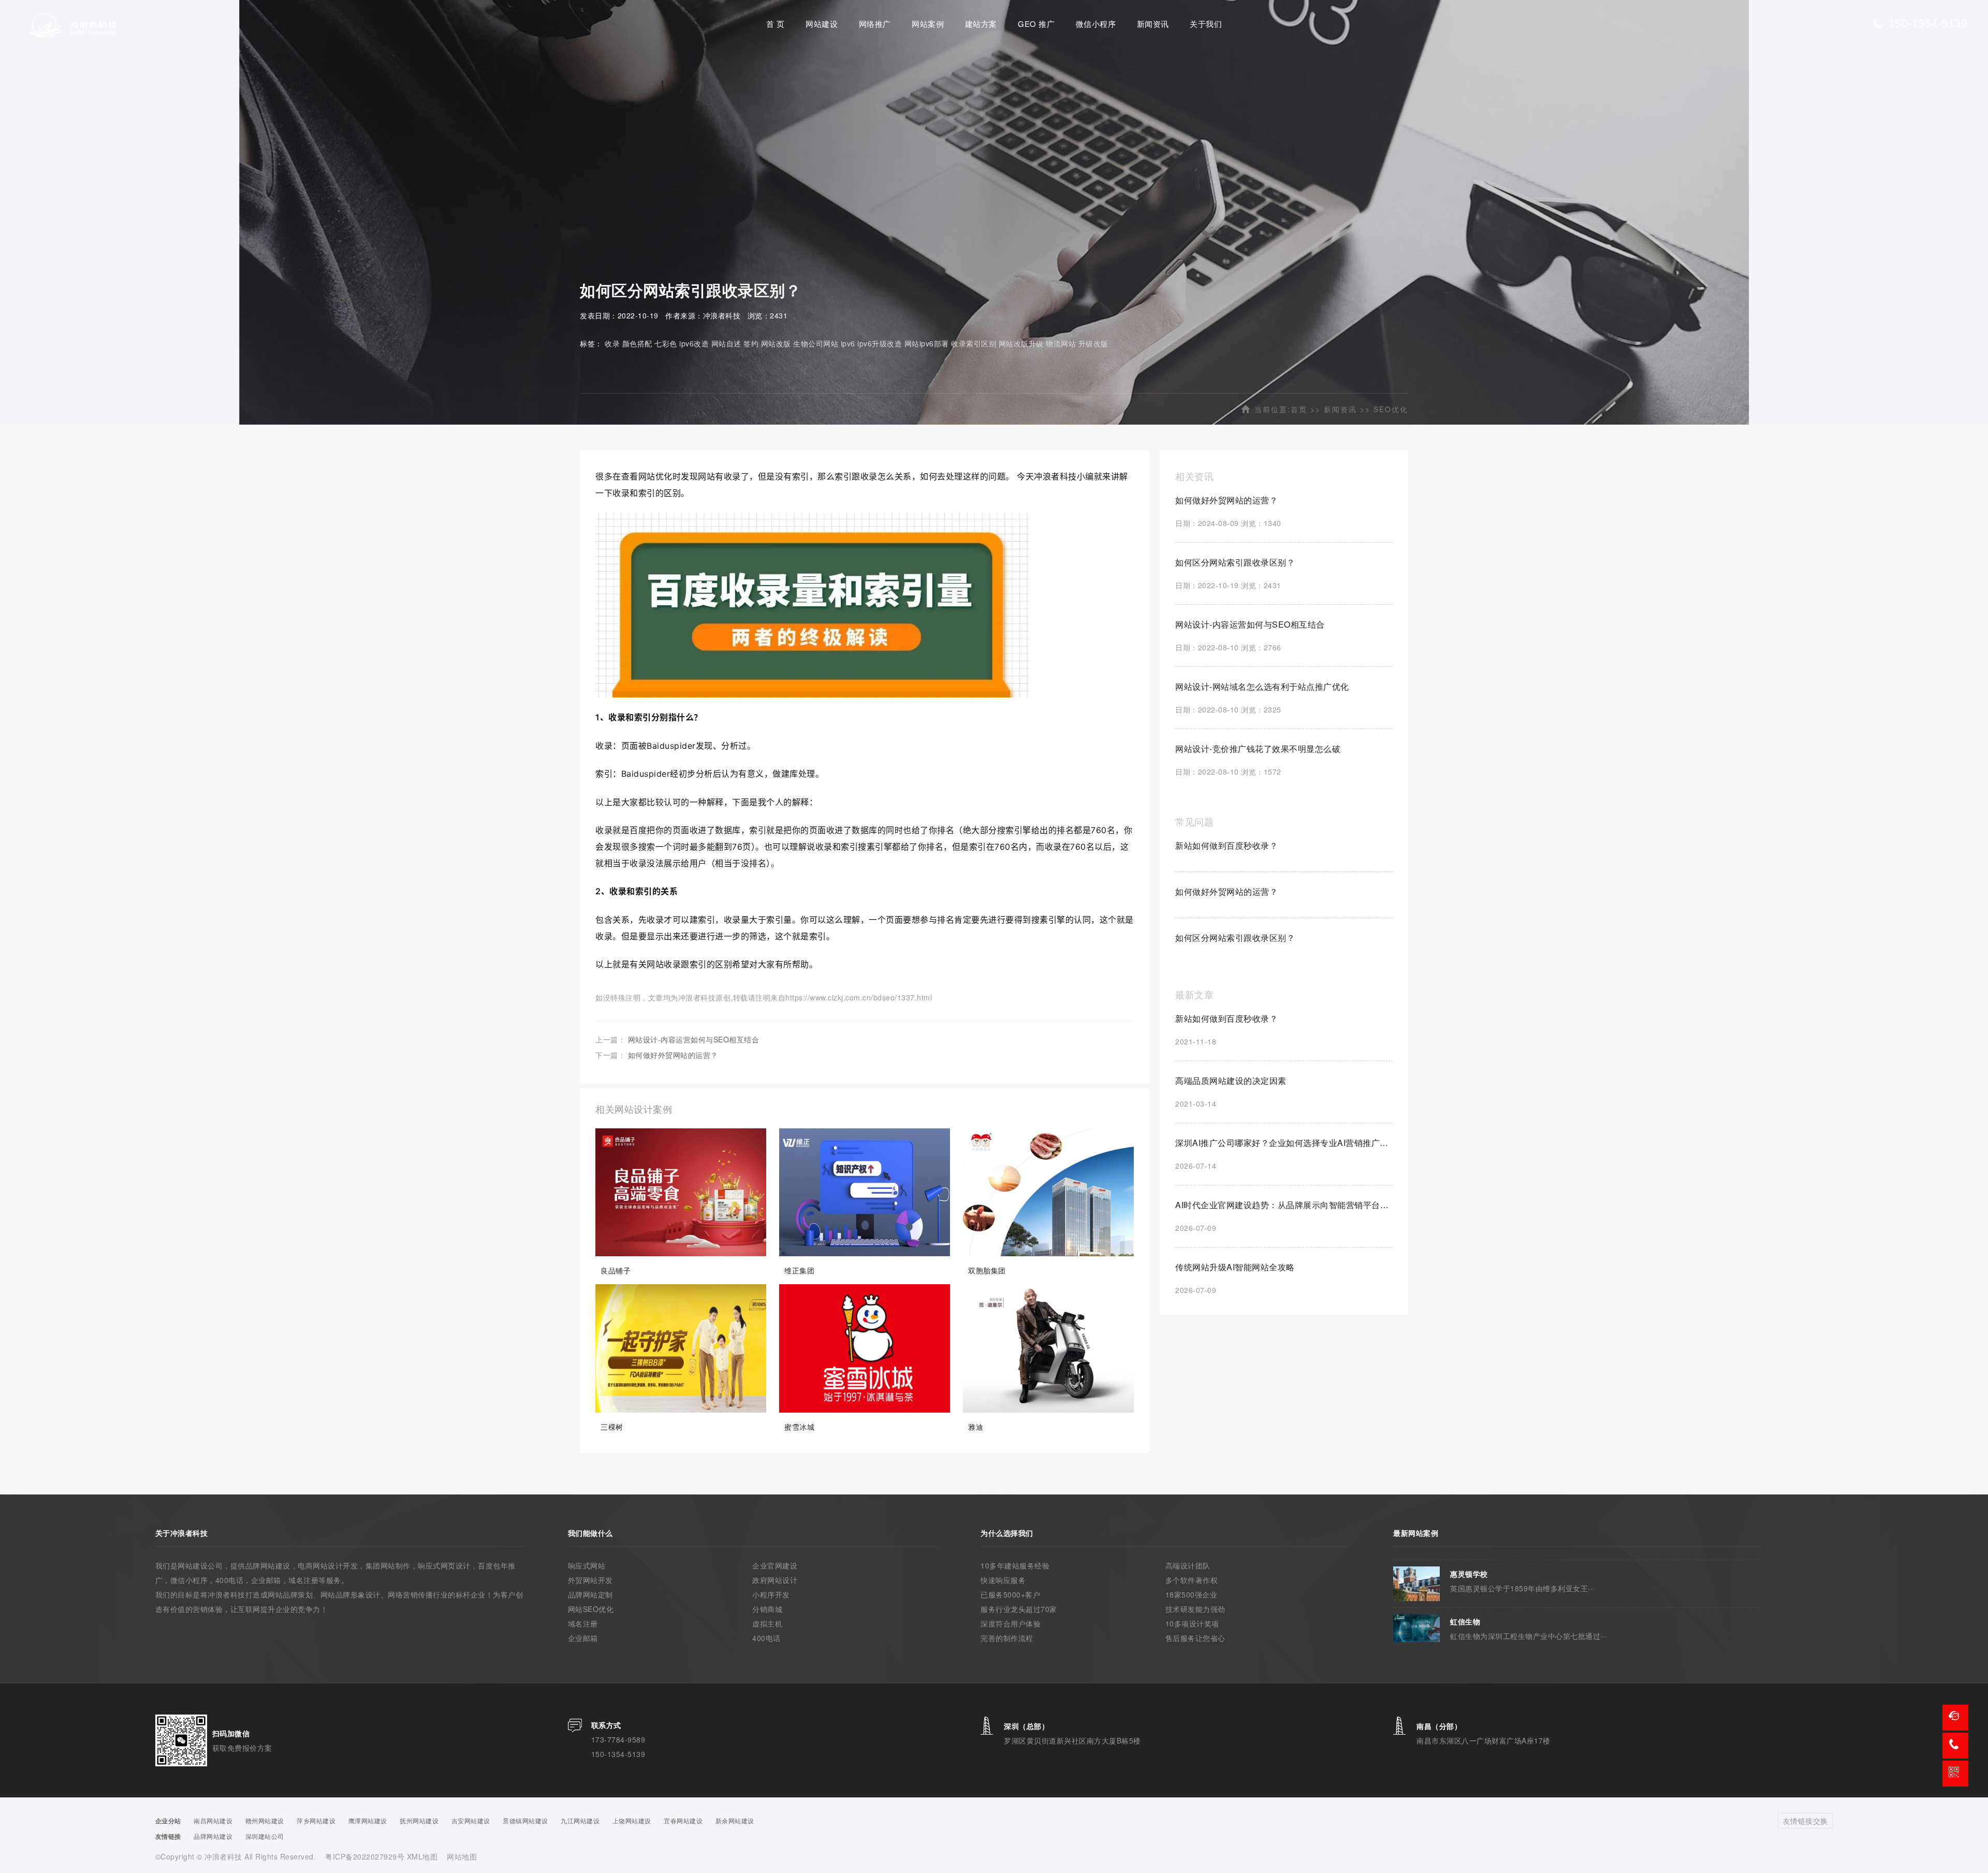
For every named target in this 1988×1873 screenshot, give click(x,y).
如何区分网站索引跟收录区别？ (1235, 938)
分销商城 (767, 1609)
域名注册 (583, 1623)
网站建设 (822, 24)
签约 (751, 343)
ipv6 (848, 343)
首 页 (776, 24)
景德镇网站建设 (525, 1820)
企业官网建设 (775, 1565)
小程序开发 (771, 1594)
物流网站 (1061, 343)
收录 (612, 343)
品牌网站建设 (213, 1836)
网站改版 (776, 343)
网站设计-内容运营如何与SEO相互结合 (694, 1039)
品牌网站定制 (590, 1594)
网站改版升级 (1021, 343)
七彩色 (666, 343)
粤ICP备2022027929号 (366, 1856)
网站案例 (928, 24)
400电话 (766, 1638)
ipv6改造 (694, 343)
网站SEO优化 (591, 1609)
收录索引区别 (974, 343)
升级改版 (1093, 343)
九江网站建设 (580, 1820)
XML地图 (422, 1856)
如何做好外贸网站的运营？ (673, 1055)
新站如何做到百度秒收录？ (1226, 845)
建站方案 (981, 24)
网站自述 (726, 343)
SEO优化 (1391, 409)
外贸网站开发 (590, 1580)
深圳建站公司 (265, 1836)
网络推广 (875, 24)
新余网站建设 (735, 1820)
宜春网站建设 (683, 1820)
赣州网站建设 (265, 1820)
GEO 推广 (1036, 24)
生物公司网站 (816, 343)
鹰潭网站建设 (368, 1820)
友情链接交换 (1806, 1821)
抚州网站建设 (419, 1820)
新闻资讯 (1153, 24)
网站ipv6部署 (927, 343)
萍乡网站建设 (316, 1820)
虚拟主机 (767, 1623)
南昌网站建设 (213, 1820)
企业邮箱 (583, 1638)
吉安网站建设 (471, 1820)
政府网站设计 (775, 1580)
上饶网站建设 (632, 1820)
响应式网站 (587, 1565)
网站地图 (462, 1856)
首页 (1299, 409)
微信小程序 (1096, 24)
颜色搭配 (637, 343)
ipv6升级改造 (880, 343)
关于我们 (1206, 24)
